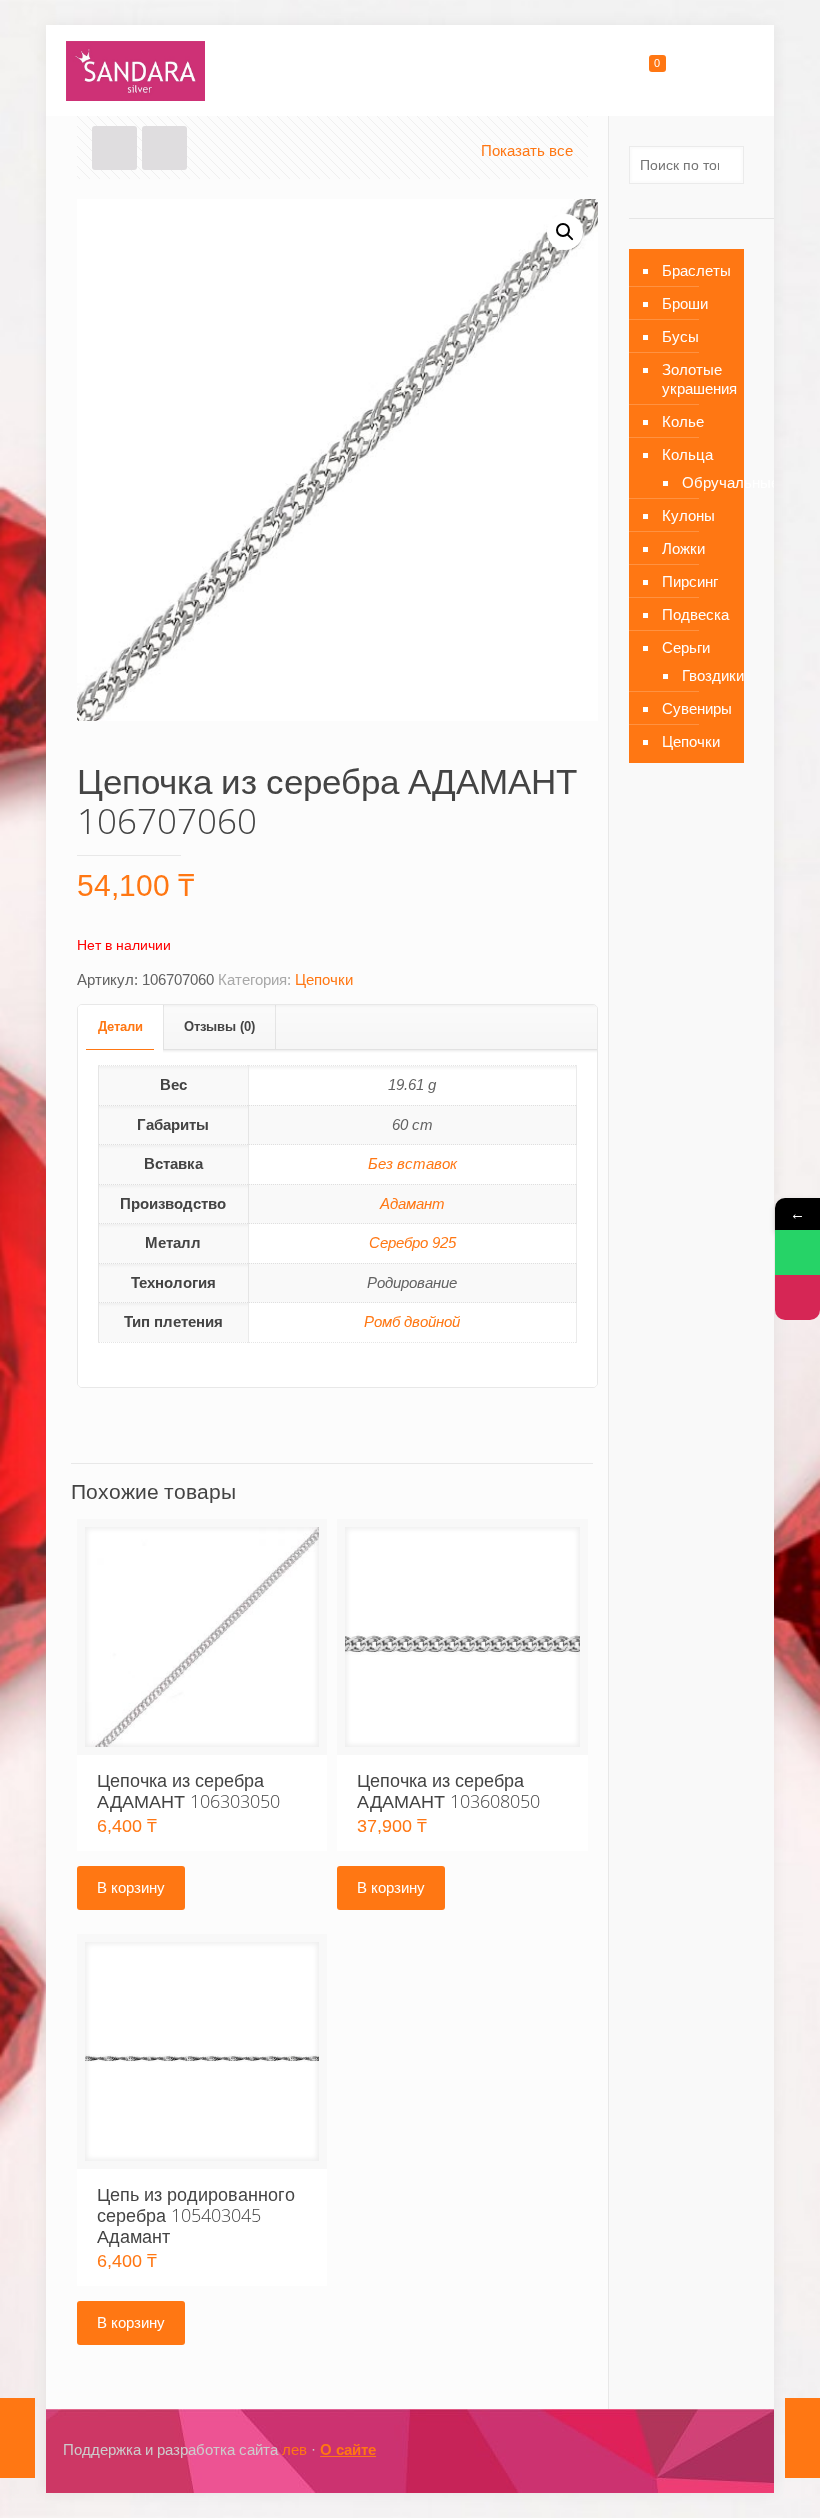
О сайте (348, 2449)
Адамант (412, 1203)
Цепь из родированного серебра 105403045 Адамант (196, 2215)
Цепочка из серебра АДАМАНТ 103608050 (448, 1790)
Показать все (527, 150)
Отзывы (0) (219, 1026)
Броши (685, 303)
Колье (683, 421)
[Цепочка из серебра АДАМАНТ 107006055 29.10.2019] (802, 2438)
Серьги (686, 647)
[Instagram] (672, 2449)
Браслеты (696, 270)
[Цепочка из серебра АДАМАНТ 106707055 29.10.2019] (17, 2438)
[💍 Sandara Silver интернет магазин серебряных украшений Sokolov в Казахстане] (135, 70)
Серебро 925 (412, 1242)
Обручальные (703, 482)
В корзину (131, 1887)
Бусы (680, 336)
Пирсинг (690, 581)
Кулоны (688, 515)
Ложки (683, 548)
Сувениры (697, 708)
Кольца (687, 454)
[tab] (121, 1027)
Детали (120, 1026)
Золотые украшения (698, 379)
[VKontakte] (699, 2449)
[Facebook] (645, 2449)
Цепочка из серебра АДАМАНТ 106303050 (188, 1790)
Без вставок (412, 1163)
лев (294, 2449)
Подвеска (695, 614)
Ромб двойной (412, 1321)
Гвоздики (703, 675)
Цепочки (324, 979)
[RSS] (726, 2449)
